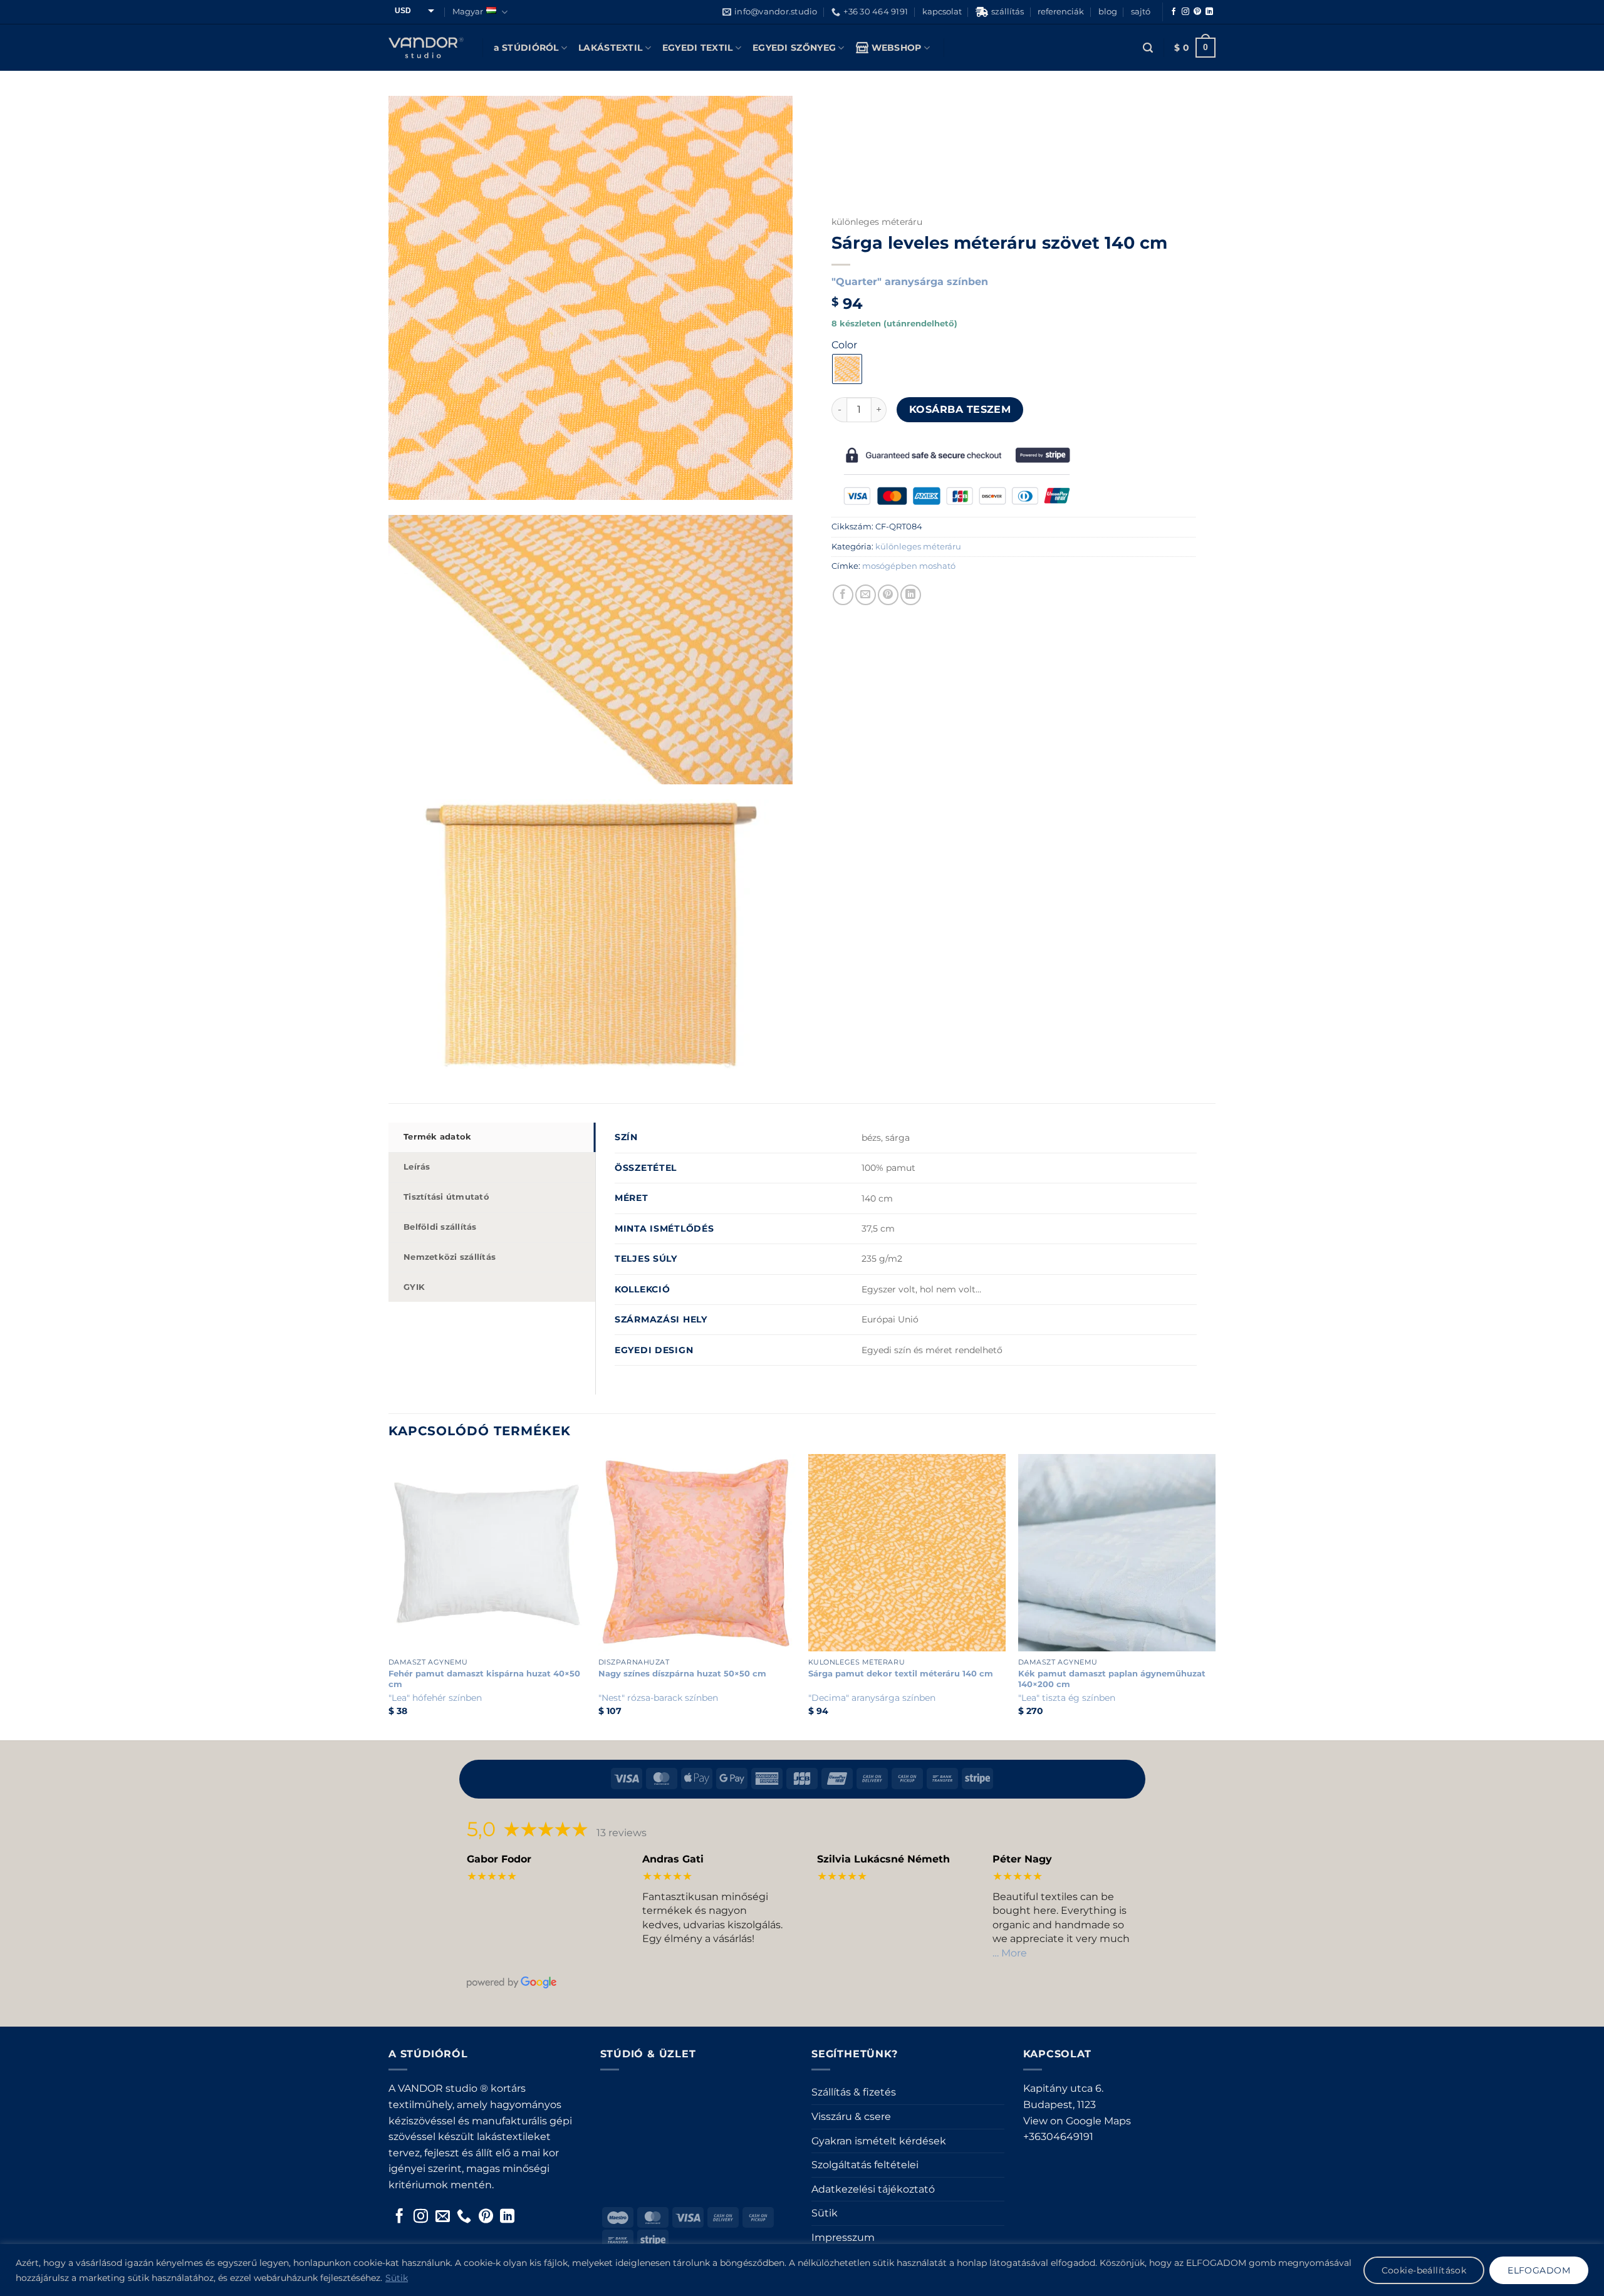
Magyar (468, 12)
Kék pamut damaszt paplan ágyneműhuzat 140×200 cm (1112, 1679)
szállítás (1008, 12)
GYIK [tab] (414, 1287)
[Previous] (389, 1596)
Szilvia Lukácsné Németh (883, 1859)
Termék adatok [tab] (437, 1137)
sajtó (1141, 12)
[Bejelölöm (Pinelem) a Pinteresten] (888, 595)
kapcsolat (942, 12)
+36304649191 (1058, 2137)
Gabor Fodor (499, 1859)
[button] (1148, 48)
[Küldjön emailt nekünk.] (443, 2217)
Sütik (397, 2278)
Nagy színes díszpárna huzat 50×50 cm (682, 1673)
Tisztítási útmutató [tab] (446, 1197)
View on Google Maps (1077, 2121)
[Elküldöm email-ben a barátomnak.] (866, 595)
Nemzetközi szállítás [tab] (450, 1257)
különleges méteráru (877, 222)
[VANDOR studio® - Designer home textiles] (426, 48)
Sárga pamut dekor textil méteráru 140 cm (901, 1673)
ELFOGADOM (1539, 2270)
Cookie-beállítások (1424, 2270)
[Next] (1215, 1596)
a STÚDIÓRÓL (526, 48)
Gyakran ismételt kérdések (879, 2141)
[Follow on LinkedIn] (1209, 12)
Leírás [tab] (417, 1167)
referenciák (1061, 12)
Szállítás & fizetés (854, 2092)
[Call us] (464, 2217)
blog (1108, 12)
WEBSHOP (897, 48)
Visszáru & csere (851, 2117)
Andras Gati (673, 1859)
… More (1010, 1953)
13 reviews (622, 1833)
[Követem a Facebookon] (1174, 12)
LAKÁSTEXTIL (610, 48)
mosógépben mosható (909, 566)
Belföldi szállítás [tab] (440, 1227)
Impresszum (843, 2237)
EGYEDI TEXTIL (698, 48)
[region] (802, 2270)
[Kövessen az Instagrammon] (1185, 12)
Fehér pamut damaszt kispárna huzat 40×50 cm (484, 1679)
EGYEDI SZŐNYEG (794, 48)
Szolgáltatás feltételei (865, 2165)
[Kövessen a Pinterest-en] (1197, 12)
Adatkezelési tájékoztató (873, 2189)
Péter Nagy (1022, 1859)
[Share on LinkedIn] (911, 595)
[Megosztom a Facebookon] (843, 595)
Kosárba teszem (960, 409)
